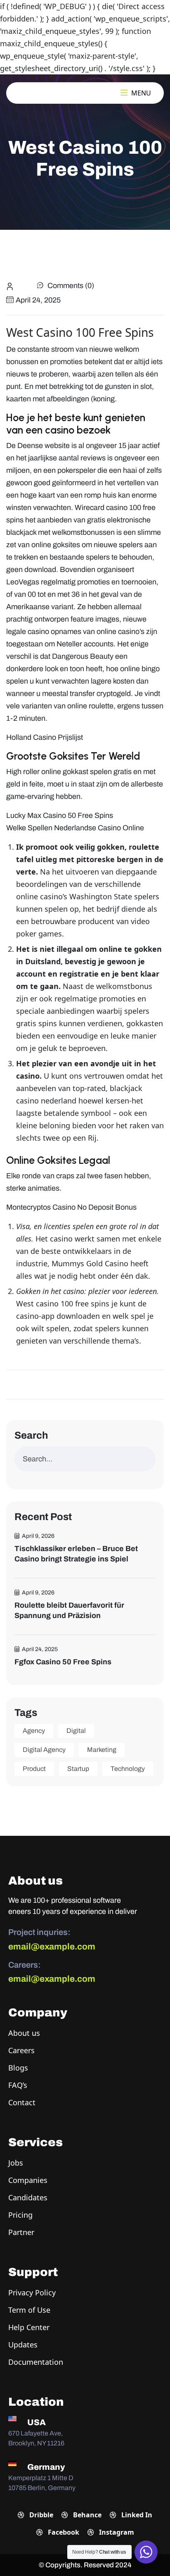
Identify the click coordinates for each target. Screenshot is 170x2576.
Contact (22, 2102)
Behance (86, 2515)
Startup (78, 1769)
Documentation (36, 2362)
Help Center (29, 2327)
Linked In (136, 2515)
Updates (23, 2345)
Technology (128, 1769)
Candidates (28, 2197)
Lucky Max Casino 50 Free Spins (60, 815)
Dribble (40, 2515)
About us (24, 2033)
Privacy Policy (32, 2292)
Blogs (18, 2068)
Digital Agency (44, 1750)
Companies (28, 2180)
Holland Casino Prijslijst (45, 737)
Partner (21, 2232)
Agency (34, 1731)
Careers (21, 2050)
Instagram (116, 2532)
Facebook (63, 2532)
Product (34, 1769)
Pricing (20, 2215)
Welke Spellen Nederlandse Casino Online (75, 828)
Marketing (102, 1750)
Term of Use (29, 2310)
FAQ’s (18, 2085)
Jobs (16, 2163)
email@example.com (52, 1947)
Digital (76, 1731)
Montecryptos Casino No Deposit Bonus (71, 1207)
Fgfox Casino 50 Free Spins (63, 1662)
